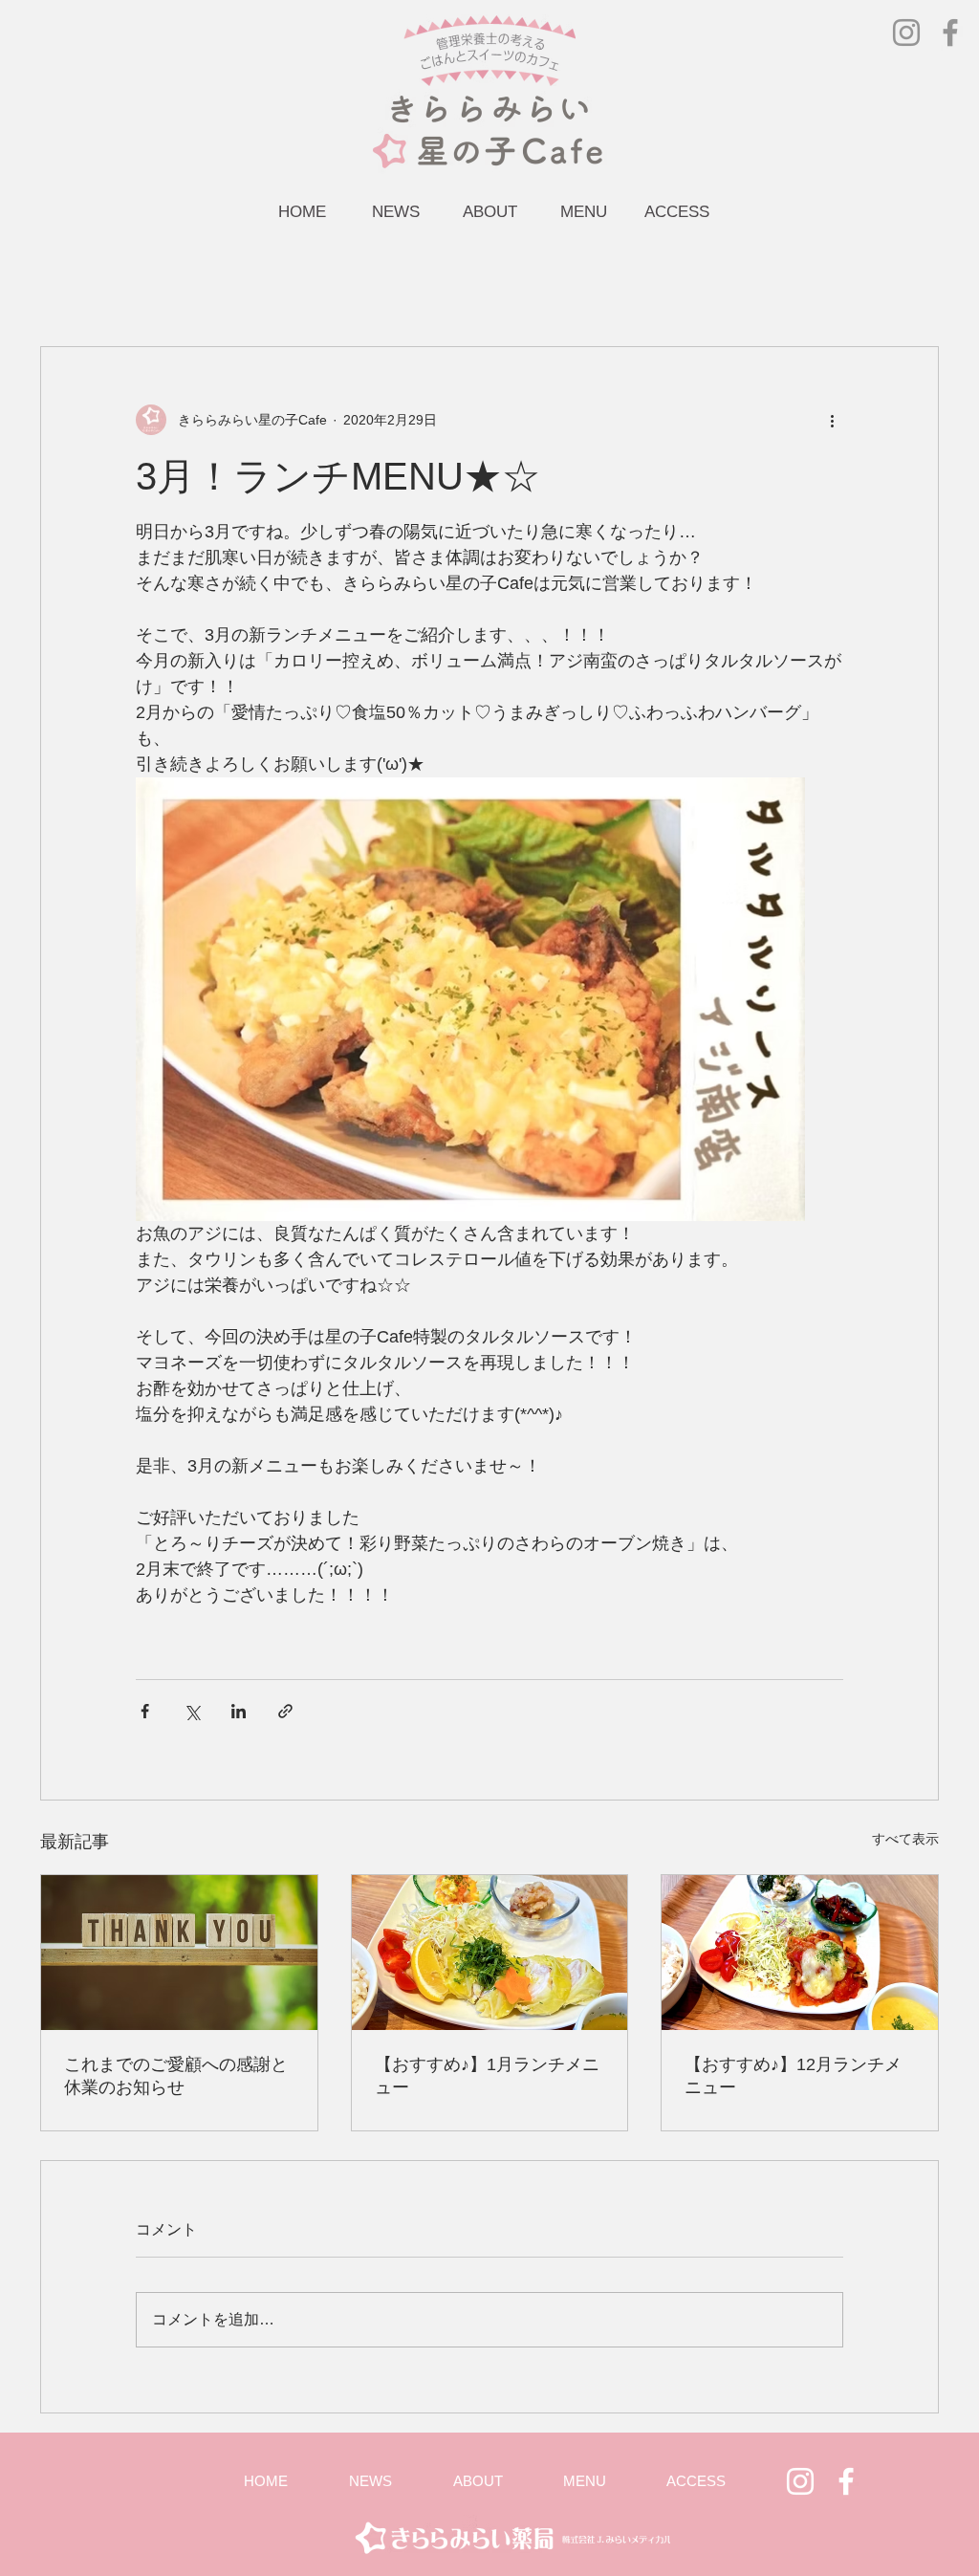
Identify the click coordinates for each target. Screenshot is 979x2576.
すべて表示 (905, 1839)
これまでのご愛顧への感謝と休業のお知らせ (176, 2076)
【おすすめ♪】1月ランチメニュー (487, 2076)
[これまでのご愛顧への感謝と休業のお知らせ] (179, 1953)
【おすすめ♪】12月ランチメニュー (793, 2076)
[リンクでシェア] (285, 1711)
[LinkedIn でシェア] (239, 1711)
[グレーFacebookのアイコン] (950, 33)
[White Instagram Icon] (800, 2481)
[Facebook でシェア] (145, 1711)
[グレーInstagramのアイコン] (906, 33)
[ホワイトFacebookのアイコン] (846, 2481)
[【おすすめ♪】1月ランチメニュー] (490, 1953)
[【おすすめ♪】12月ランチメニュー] (800, 1953)
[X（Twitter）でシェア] (192, 1711)
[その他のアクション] (832, 420)
